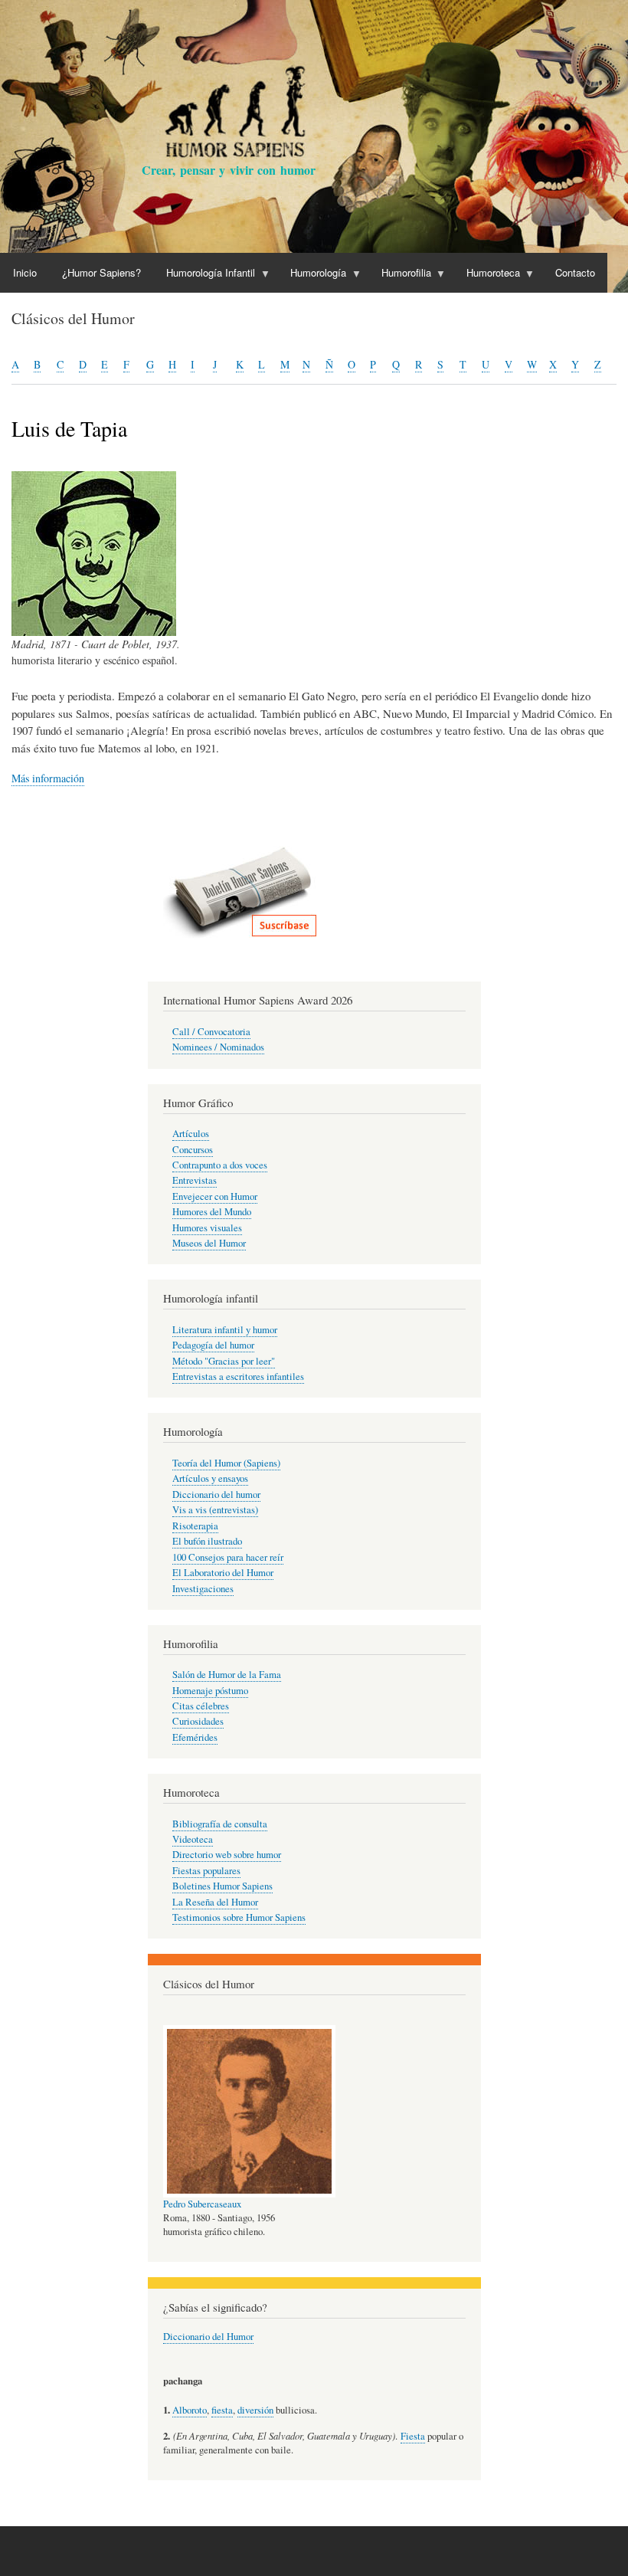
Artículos (191, 1134)
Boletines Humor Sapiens (222, 1886)
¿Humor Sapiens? (101, 272)
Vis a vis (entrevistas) (215, 1510)
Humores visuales (207, 1228)
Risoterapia (195, 1526)
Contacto (575, 272)
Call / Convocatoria (211, 1032)
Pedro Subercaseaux (202, 2204)
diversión (255, 2410)
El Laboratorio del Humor (223, 1573)
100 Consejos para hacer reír (228, 1557)
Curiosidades (198, 1721)
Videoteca (193, 1839)
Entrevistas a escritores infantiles (238, 1376)
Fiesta (413, 2436)
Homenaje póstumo (210, 1691)
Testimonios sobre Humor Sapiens (239, 1917)
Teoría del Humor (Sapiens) (226, 1463)
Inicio (25, 272)
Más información (48, 778)
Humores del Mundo (212, 1212)
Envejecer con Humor (215, 1196)
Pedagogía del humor (213, 1345)
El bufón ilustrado (207, 1541)
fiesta (222, 2410)
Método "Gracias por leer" (224, 1361)
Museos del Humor (209, 1243)
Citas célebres (201, 1706)
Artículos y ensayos (210, 1478)
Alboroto (190, 2410)
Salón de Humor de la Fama (227, 1675)
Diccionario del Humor (208, 2337)
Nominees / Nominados (218, 1047)
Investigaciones (203, 1589)
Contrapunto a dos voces (220, 1165)
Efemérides (195, 1737)
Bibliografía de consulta (220, 1824)
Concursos (193, 1150)
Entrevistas (195, 1180)
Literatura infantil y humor (225, 1330)
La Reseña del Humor (215, 1902)
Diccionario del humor (216, 1494)
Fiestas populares (206, 1871)
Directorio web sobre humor (227, 1855)
